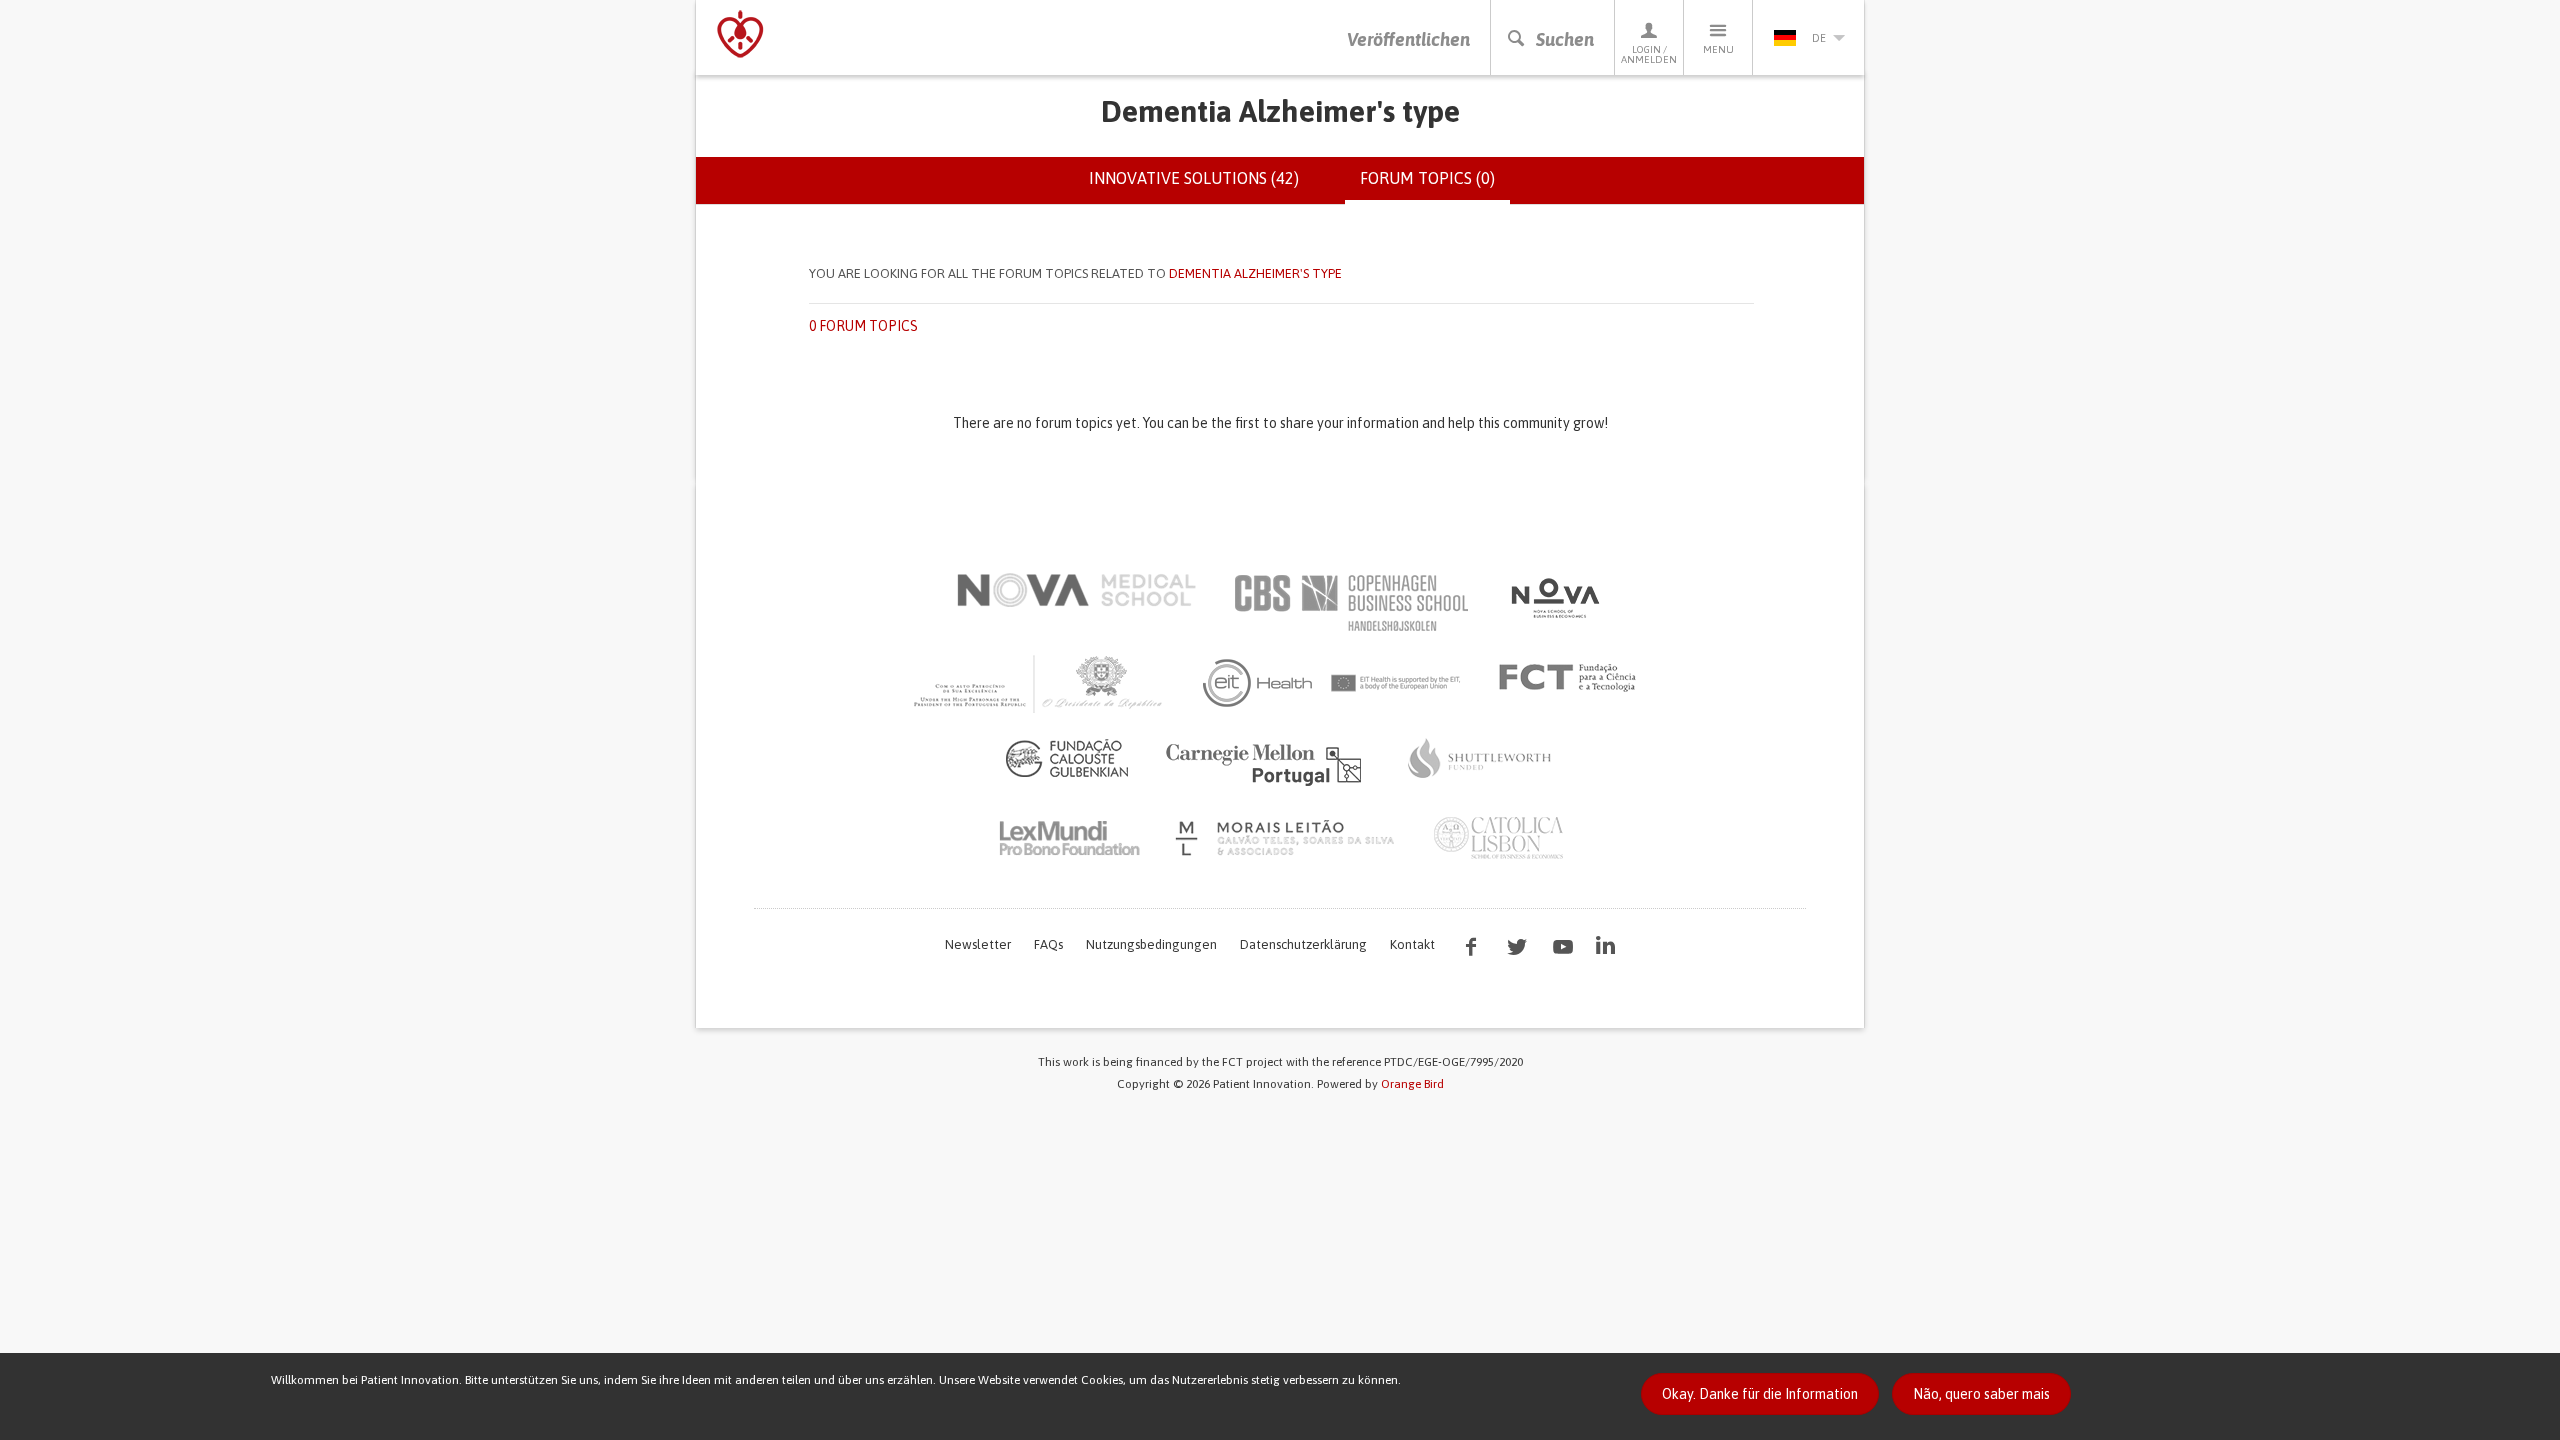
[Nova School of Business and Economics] (1554, 598)
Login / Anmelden (1649, 54)
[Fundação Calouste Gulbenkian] (1067, 758)
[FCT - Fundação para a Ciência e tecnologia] (1572, 678)
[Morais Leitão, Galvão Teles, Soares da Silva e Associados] (1287, 838)
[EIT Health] (1332, 683)
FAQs (1048, 944)
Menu (1718, 49)
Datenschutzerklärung (1303, 944)
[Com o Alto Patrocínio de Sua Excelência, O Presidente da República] (1040, 683)
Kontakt (1412, 944)
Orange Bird (1412, 1084)
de (1819, 38)
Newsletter (978, 944)
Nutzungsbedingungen (1151, 944)
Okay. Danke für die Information (1760, 1394)
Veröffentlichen (1408, 39)
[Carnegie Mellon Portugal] (1267, 763)
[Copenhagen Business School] (1350, 603)
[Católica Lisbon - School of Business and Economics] (1499, 838)
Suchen (1565, 39)
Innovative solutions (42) (1194, 178)
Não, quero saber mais (1981, 1394)
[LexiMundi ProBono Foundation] (1069, 838)
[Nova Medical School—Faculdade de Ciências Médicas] (1076, 590)
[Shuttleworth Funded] (1480, 758)
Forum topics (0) (1435, 187)
